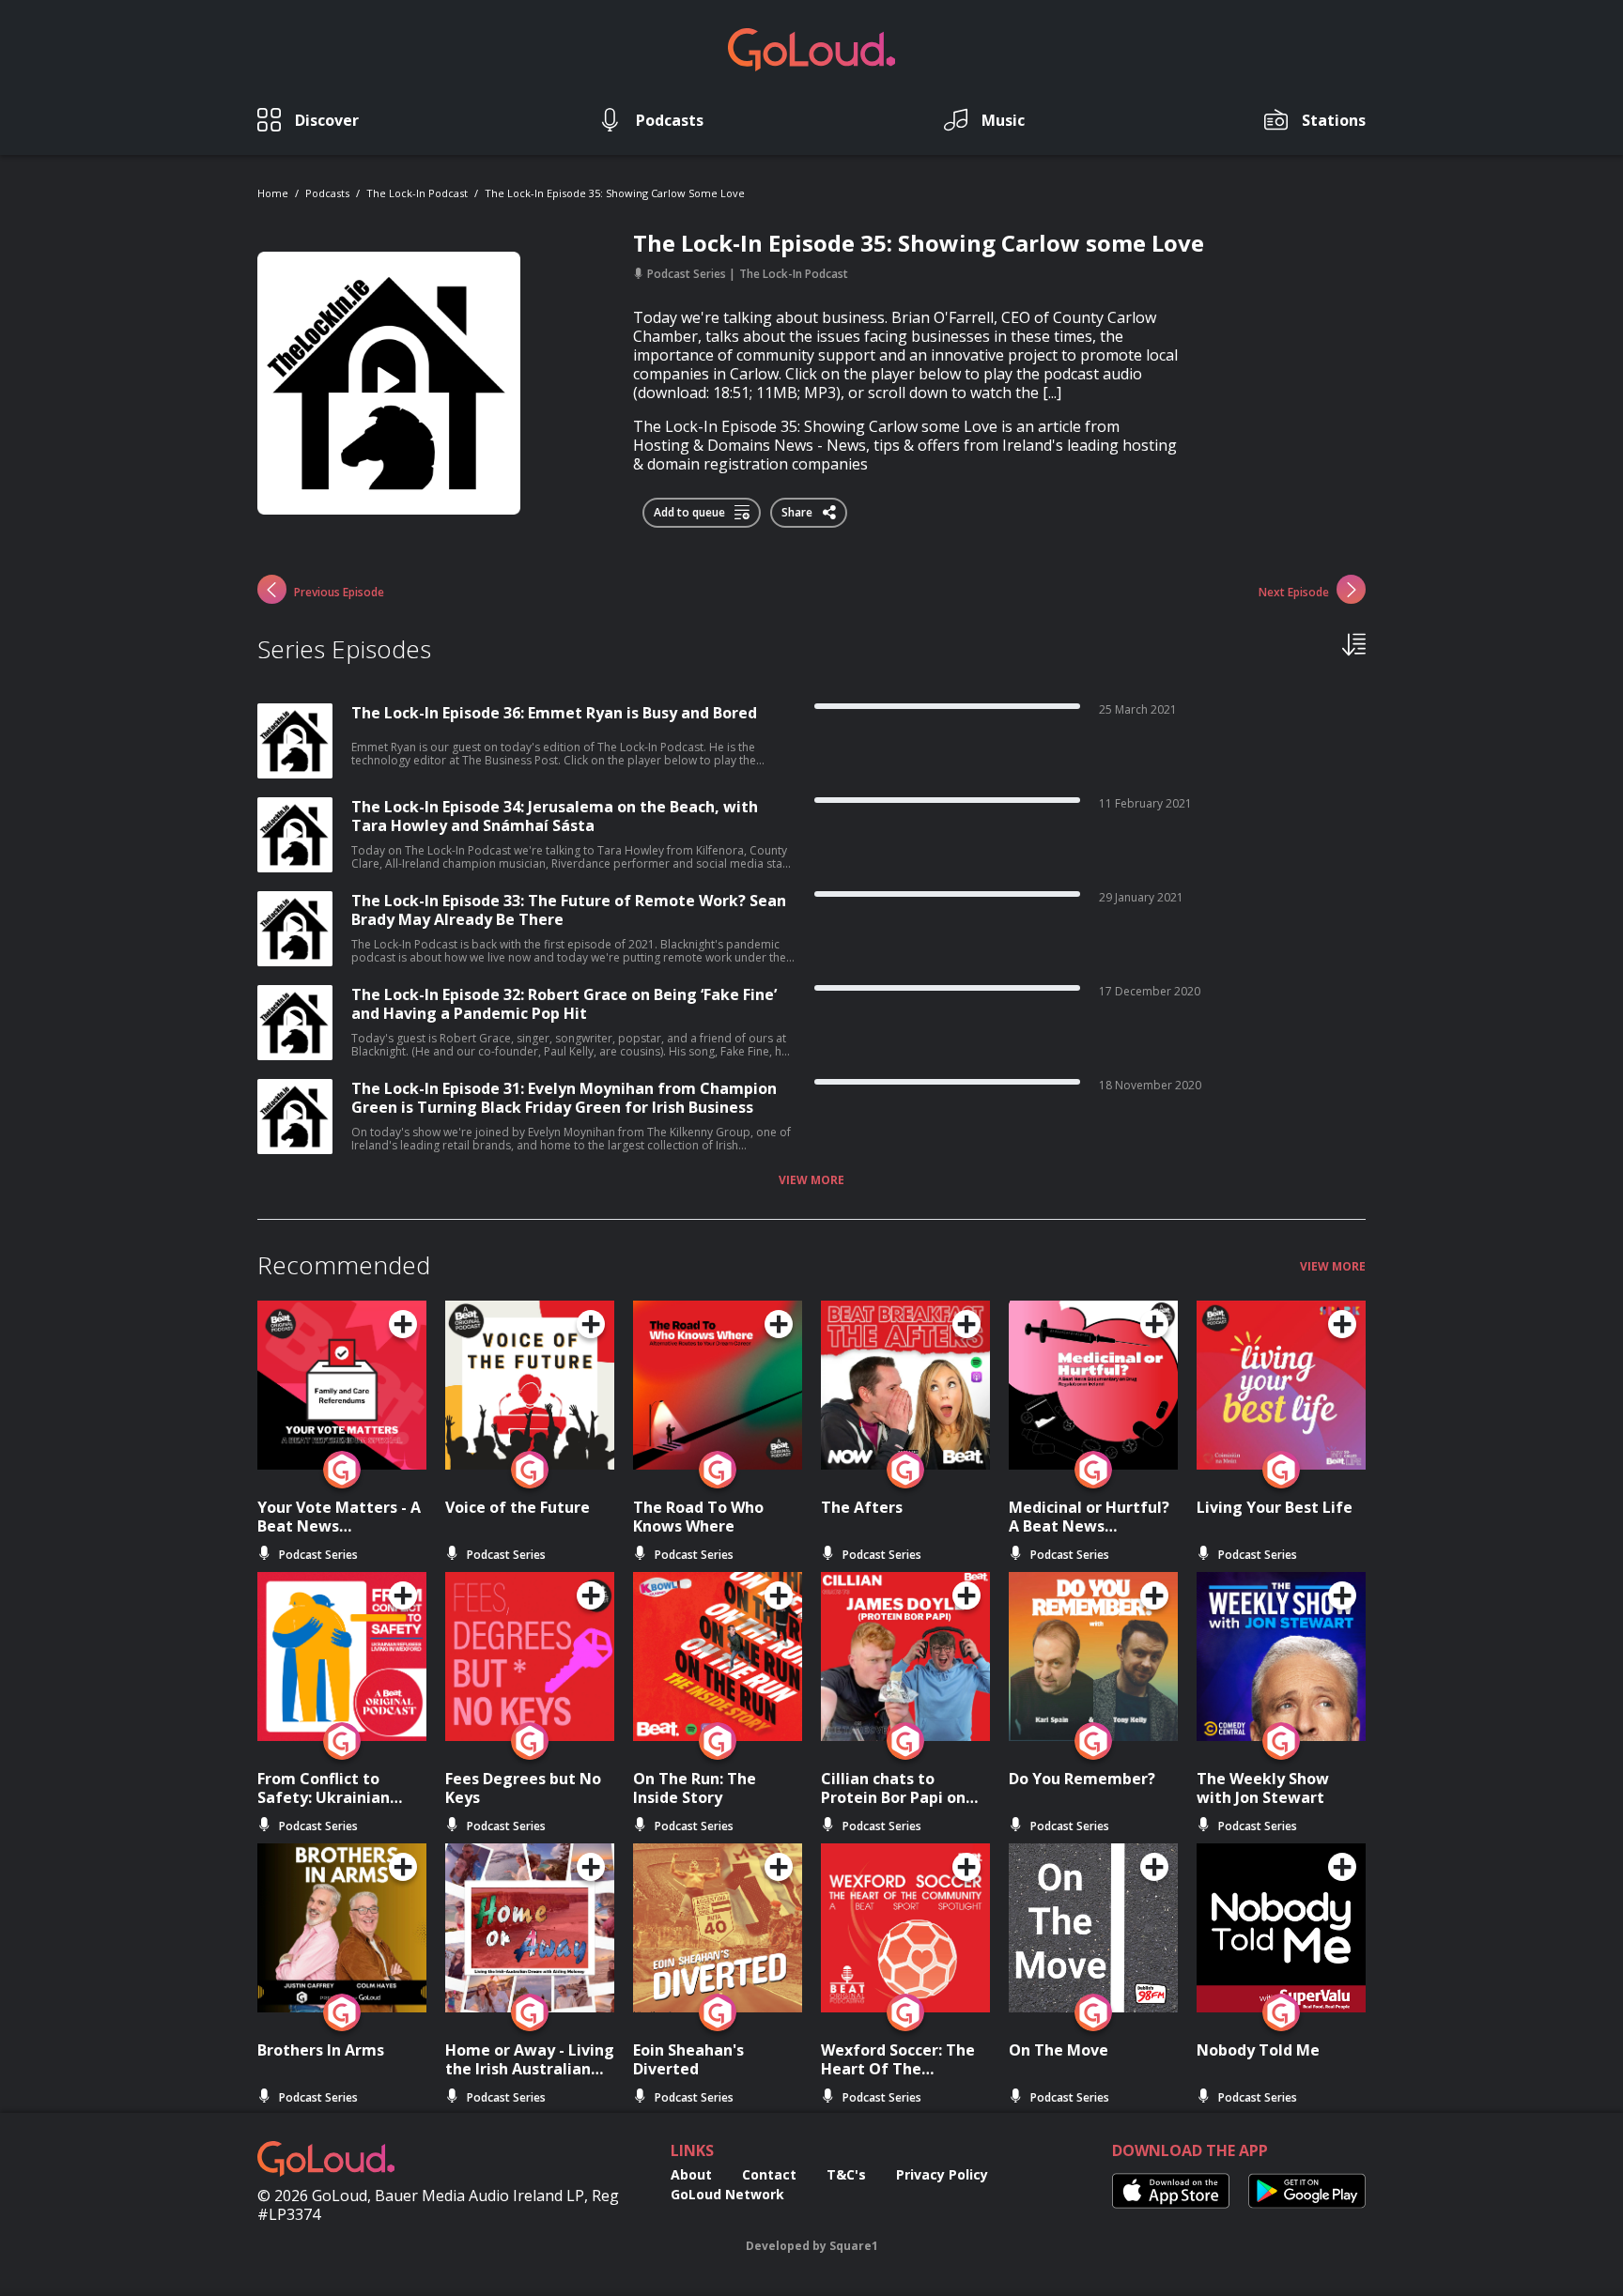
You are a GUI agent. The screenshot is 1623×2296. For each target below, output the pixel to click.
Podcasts (327, 193)
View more (811, 1180)
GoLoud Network (727, 2194)
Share (798, 509)
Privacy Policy (942, 2174)
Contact (769, 2174)
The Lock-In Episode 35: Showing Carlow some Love (615, 193)
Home (273, 193)
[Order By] (1354, 643)
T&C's (846, 2174)
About (691, 2174)
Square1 (854, 2246)
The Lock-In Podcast (417, 193)
